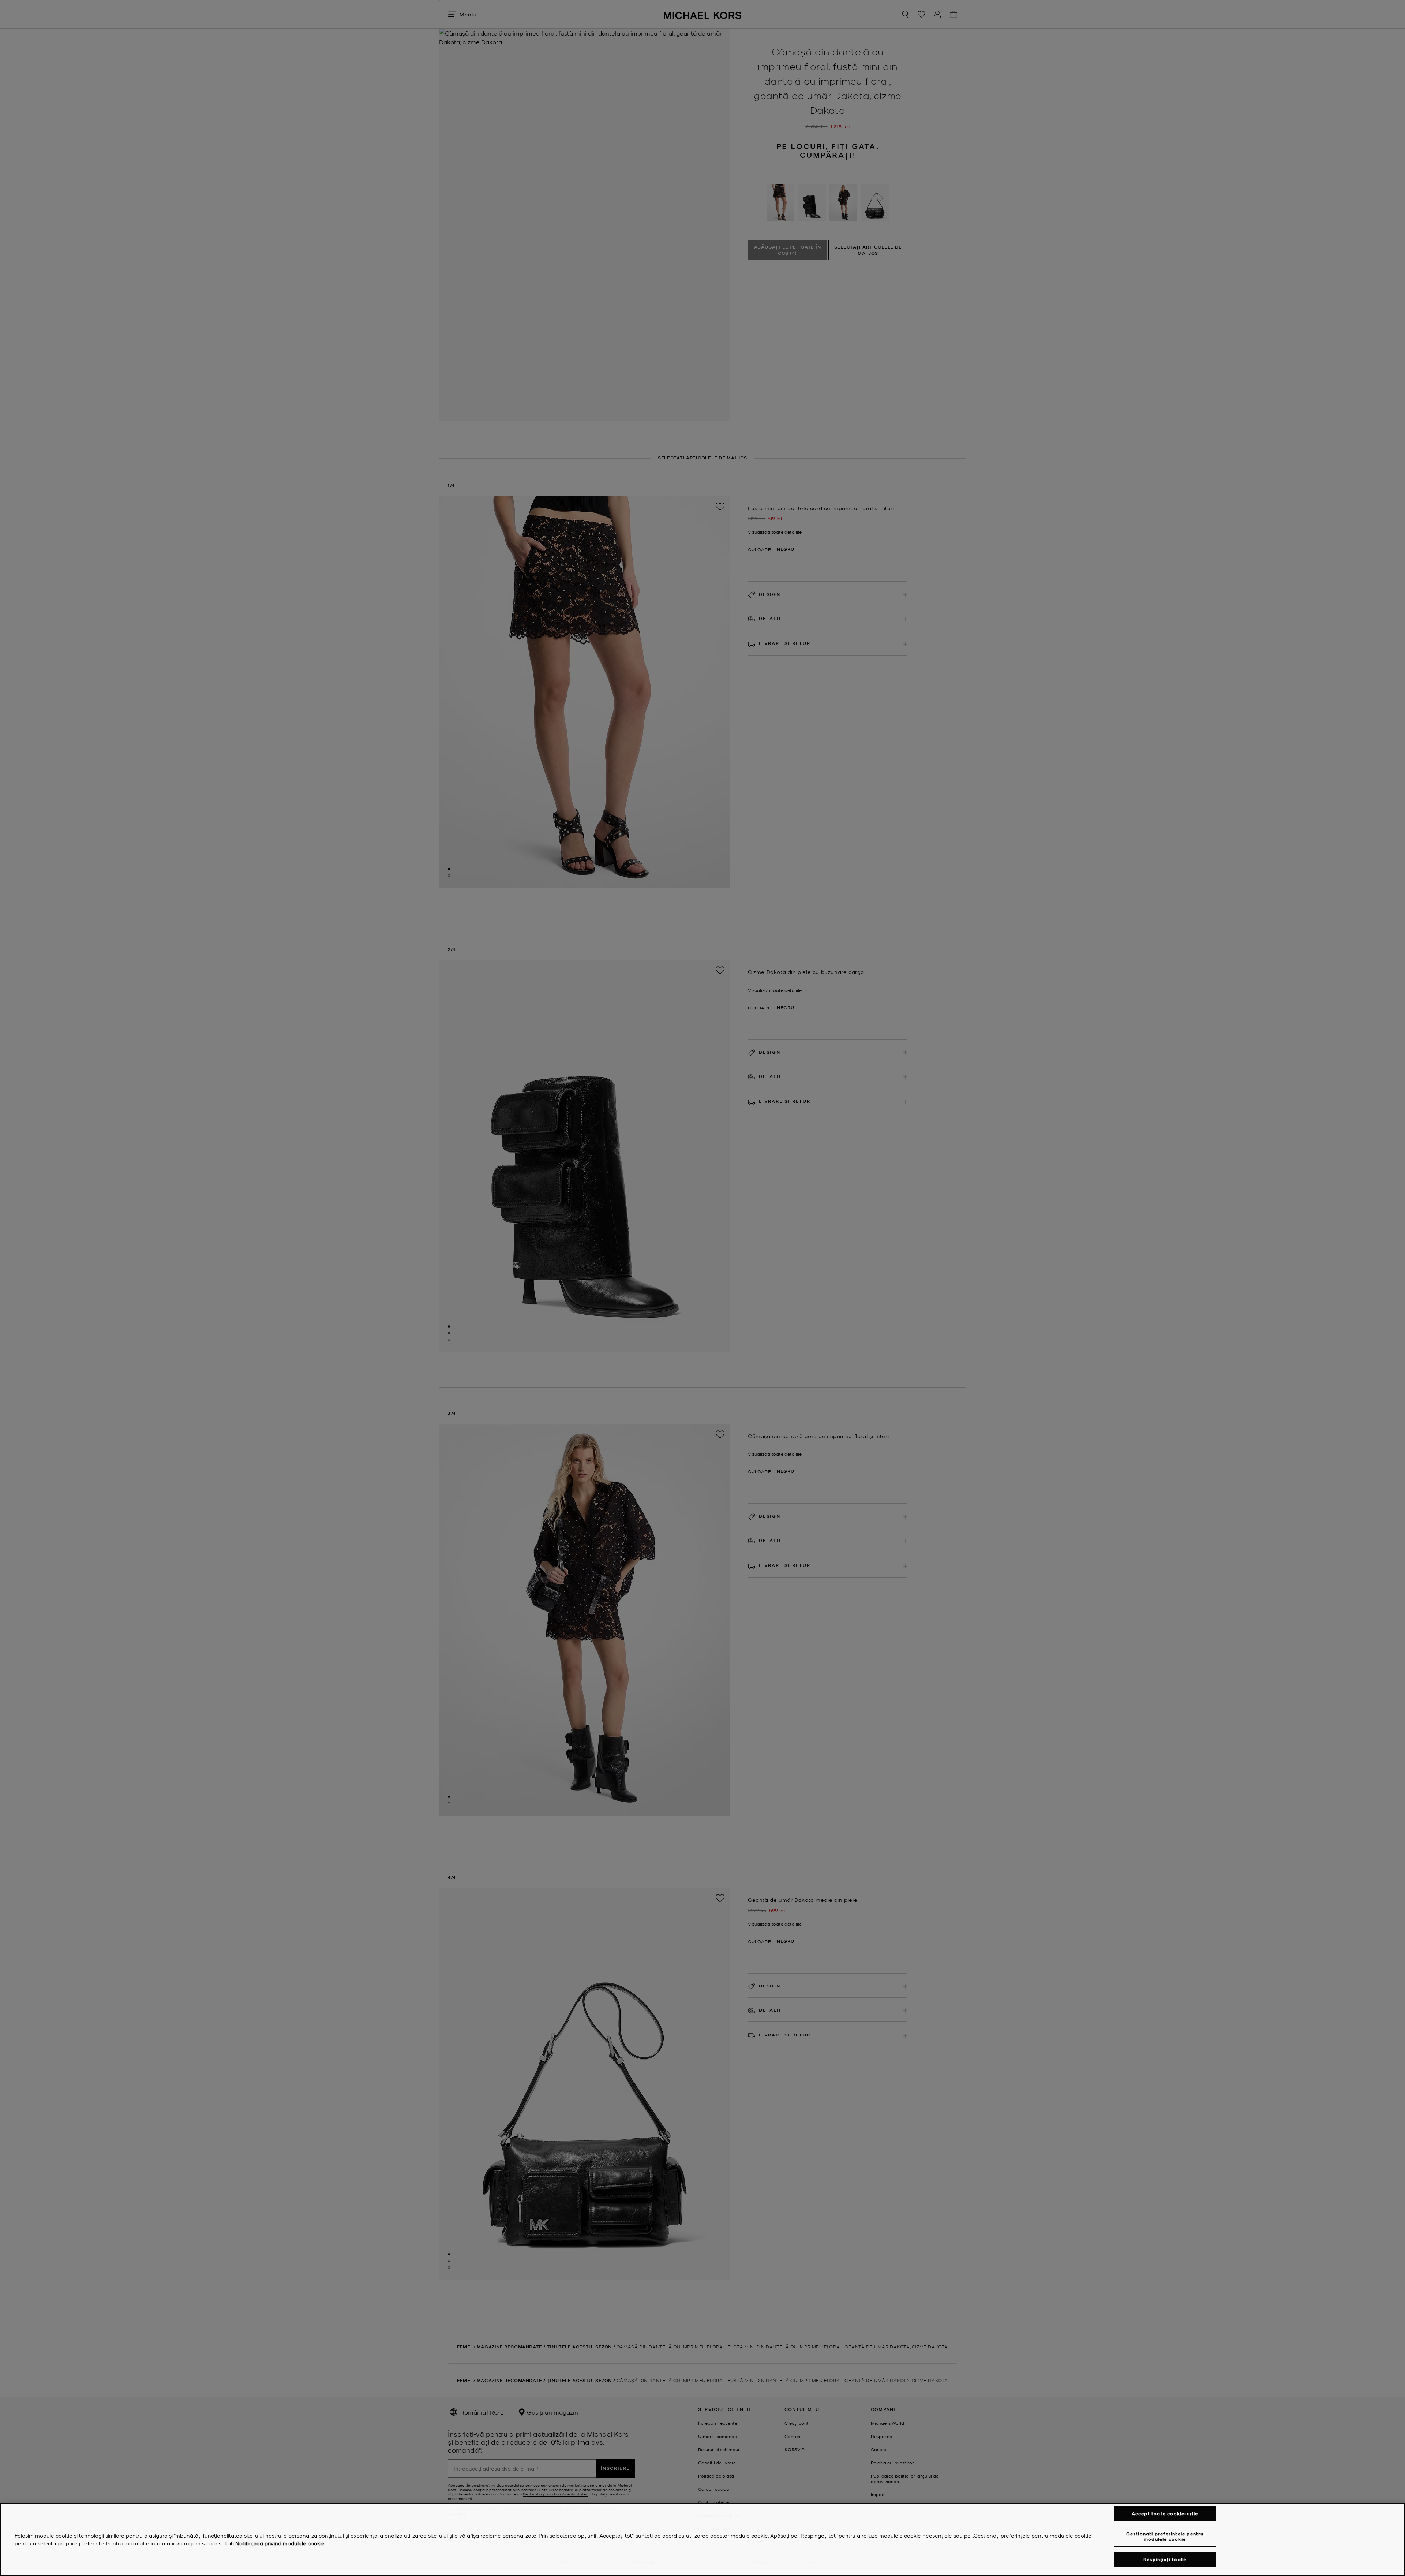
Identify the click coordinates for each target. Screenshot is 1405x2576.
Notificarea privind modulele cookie (280, 2543)
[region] (702, 2539)
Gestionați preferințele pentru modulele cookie (1165, 2536)
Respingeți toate (1165, 2559)
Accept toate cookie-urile (1165, 2514)
